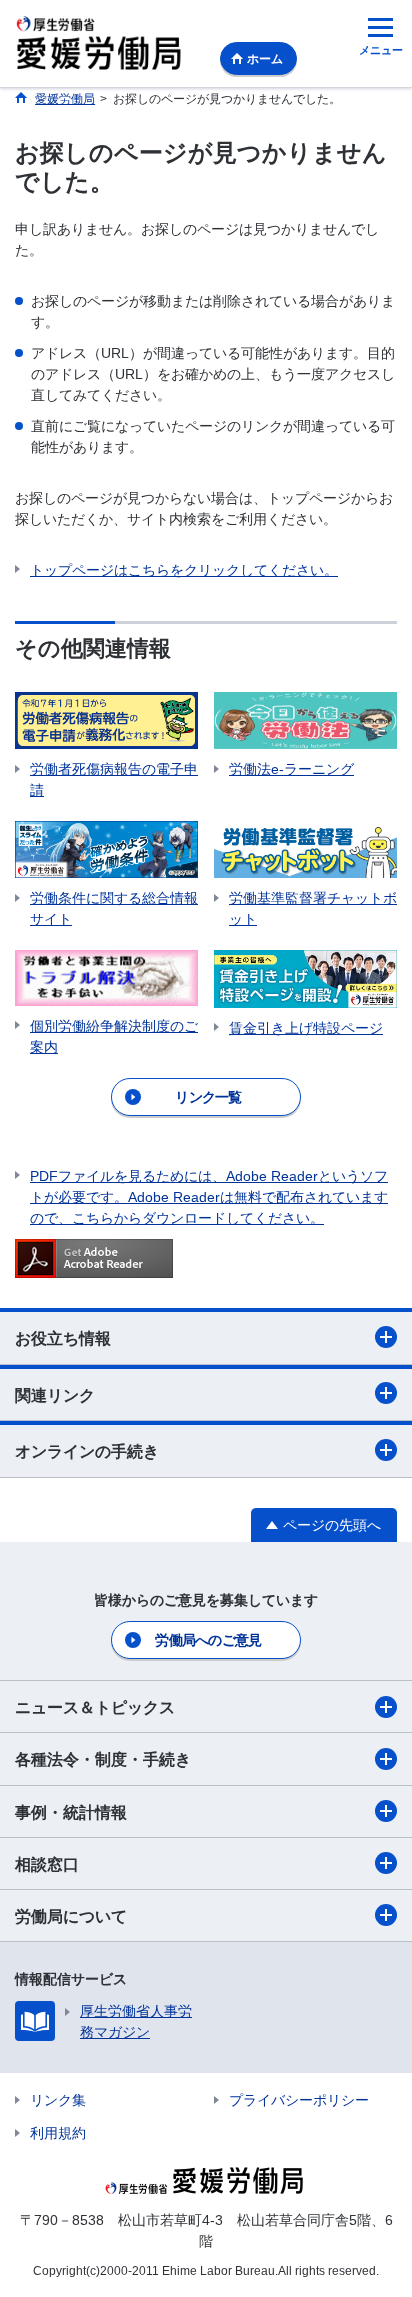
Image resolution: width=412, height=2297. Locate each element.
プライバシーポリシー (299, 2100)
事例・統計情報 (71, 1812)
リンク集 (58, 2100)
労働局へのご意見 (208, 1640)
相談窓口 (47, 1864)
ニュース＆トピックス (95, 1707)
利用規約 (58, 2133)
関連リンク (55, 1395)
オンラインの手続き (87, 1451)
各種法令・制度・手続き (103, 1759)
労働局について (71, 1916)
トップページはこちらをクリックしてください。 (184, 570)
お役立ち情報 (63, 1338)
